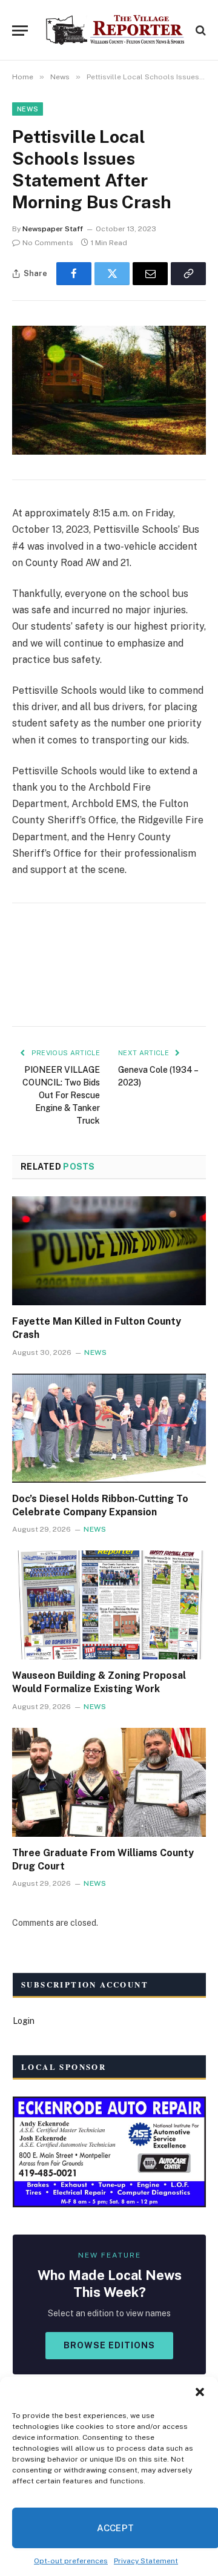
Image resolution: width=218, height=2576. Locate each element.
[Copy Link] (188, 274)
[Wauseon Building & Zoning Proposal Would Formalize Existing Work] (109, 1605)
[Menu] (20, 31)
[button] (200, 2392)
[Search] (200, 31)
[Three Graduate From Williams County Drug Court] (109, 1782)
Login (24, 2021)
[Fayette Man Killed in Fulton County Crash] (109, 1251)
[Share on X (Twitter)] (112, 274)
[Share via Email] (150, 274)
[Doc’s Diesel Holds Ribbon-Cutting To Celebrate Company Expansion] (109, 1428)
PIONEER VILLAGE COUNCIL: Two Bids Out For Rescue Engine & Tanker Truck (61, 1095)
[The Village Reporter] (115, 30)
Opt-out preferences (71, 2561)
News (28, 109)
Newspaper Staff (53, 229)
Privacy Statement (146, 2561)
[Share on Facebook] (74, 274)
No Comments (48, 243)
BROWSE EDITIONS (109, 2345)
